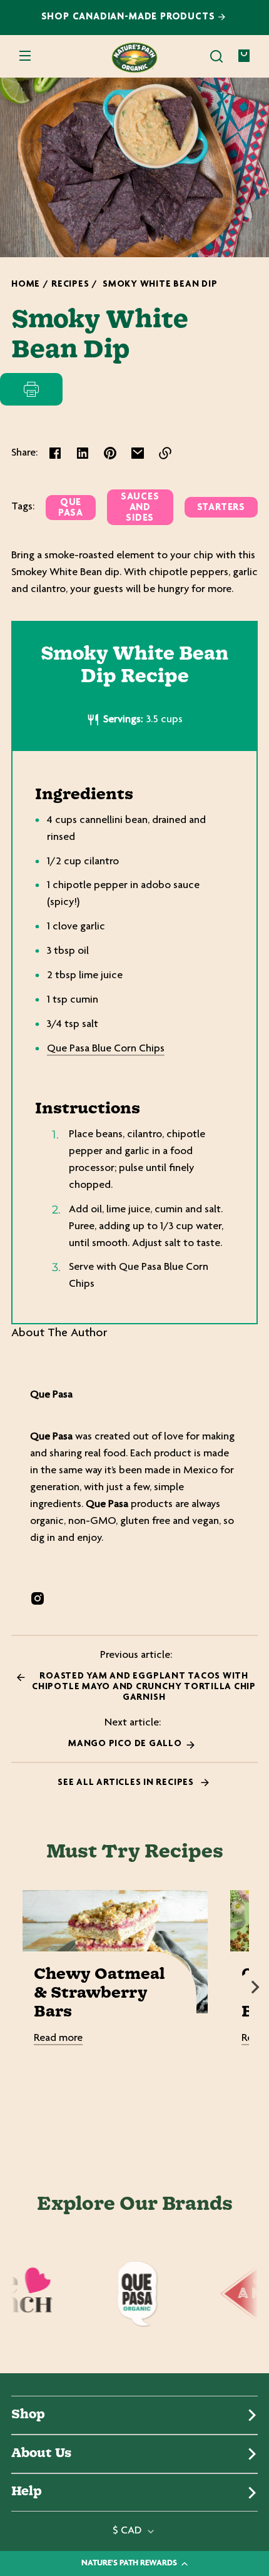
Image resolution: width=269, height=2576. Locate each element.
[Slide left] (14, 1987)
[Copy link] (165, 453)
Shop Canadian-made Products (130, 17)
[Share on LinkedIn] (83, 453)
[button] (216, 56)
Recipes (70, 284)
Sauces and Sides (140, 508)
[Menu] (25, 56)
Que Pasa (71, 508)
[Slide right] (255, 1987)
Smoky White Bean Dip (160, 284)
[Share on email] (138, 453)
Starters (221, 508)
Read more (58, 2038)
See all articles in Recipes (127, 1783)
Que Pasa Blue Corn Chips (106, 1049)
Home (26, 284)
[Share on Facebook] (55, 453)
